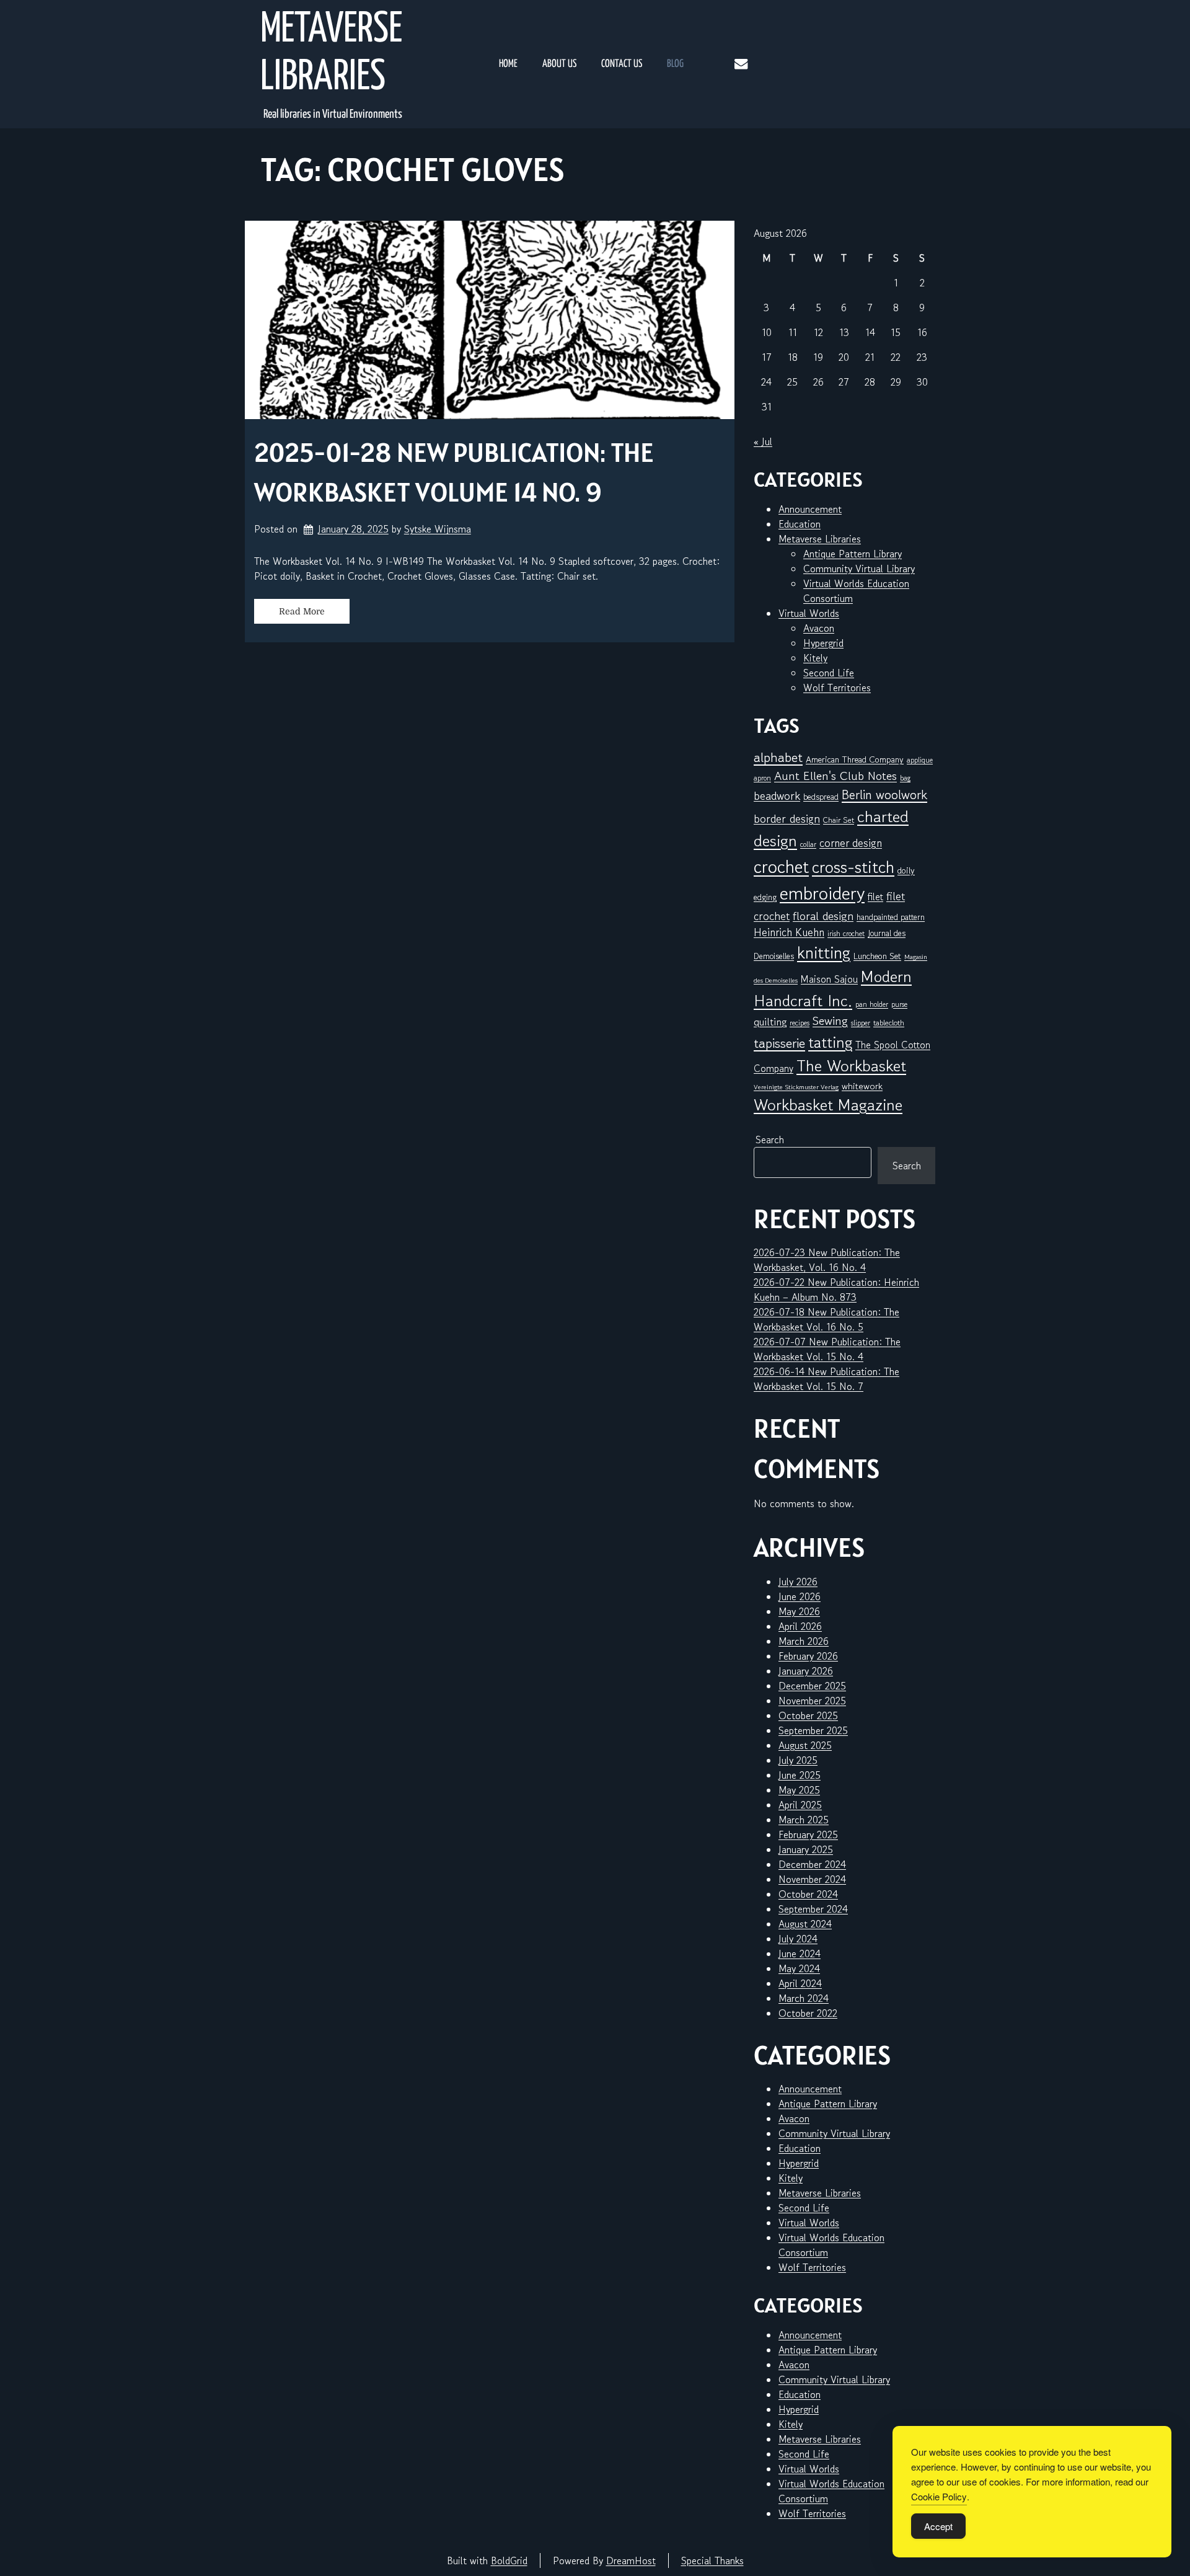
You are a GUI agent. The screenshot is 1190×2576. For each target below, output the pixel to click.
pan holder (872, 1004)
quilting (770, 1022)
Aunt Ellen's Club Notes (835, 776)
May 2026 (799, 1611)
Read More (302, 611)
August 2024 (805, 1924)
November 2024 (812, 1879)
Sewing (830, 1021)
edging (765, 897)
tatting (830, 1042)
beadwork (777, 795)
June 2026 (800, 1596)
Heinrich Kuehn (789, 932)
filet (875, 896)
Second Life (829, 673)
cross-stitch (853, 867)
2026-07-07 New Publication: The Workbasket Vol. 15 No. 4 (827, 1349)
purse (899, 1004)
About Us (559, 64)
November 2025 (812, 1701)
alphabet (778, 757)
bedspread (821, 797)
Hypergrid (823, 643)
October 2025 (808, 1715)
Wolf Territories (837, 688)
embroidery (822, 893)
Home (508, 64)
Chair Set (839, 820)
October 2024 (808, 1894)
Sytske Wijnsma (438, 529)
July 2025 (798, 1760)
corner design (851, 843)
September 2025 (813, 1730)
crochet (781, 866)
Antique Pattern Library (853, 554)
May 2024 (799, 1968)
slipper (861, 1023)
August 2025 (805, 1745)
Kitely (815, 658)
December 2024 (812, 1864)
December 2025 (812, 1686)
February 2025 (808, 1835)
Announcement (810, 509)
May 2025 (799, 1790)
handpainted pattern (891, 917)
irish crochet (846, 933)
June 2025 (800, 1775)
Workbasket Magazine (828, 1104)
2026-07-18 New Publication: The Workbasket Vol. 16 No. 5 (826, 1319)
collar (808, 844)
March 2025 (804, 1820)
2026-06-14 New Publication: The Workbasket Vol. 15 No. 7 (826, 1379)
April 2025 (800, 1805)
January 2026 (806, 1671)
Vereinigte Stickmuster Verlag (796, 1087)
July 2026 (798, 1582)
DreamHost (631, 2561)
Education (800, 524)
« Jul (763, 441)
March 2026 (804, 1641)
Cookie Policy (939, 2496)
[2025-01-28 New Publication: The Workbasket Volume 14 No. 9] (490, 320)
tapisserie (779, 1043)
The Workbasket (851, 1065)
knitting (824, 953)
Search (770, 1140)
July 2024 (798, 1939)
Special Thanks (712, 2561)
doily (906, 870)
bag (905, 778)
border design (787, 818)
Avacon (819, 628)
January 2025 (806, 1849)
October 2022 (808, 2013)
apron (762, 778)
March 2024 (804, 1998)
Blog (675, 64)
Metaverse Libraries (331, 54)
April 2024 (800, 1983)
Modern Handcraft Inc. (833, 988)
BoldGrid (509, 2561)
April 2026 (800, 1626)
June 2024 (800, 1954)
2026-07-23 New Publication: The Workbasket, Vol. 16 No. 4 (827, 1260)
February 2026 (808, 1656)
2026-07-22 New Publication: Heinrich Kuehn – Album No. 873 (836, 1290)
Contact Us (622, 64)
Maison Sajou (829, 979)
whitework (862, 1086)
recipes (800, 1023)
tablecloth (889, 1023)
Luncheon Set (877, 956)
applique (920, 760)
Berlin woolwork (884, 795)
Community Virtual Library (859, 569)
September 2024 (813, 1909)
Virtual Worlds (809, 613)
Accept (938, 2526)
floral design (823, 915)
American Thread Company (855, 759)
